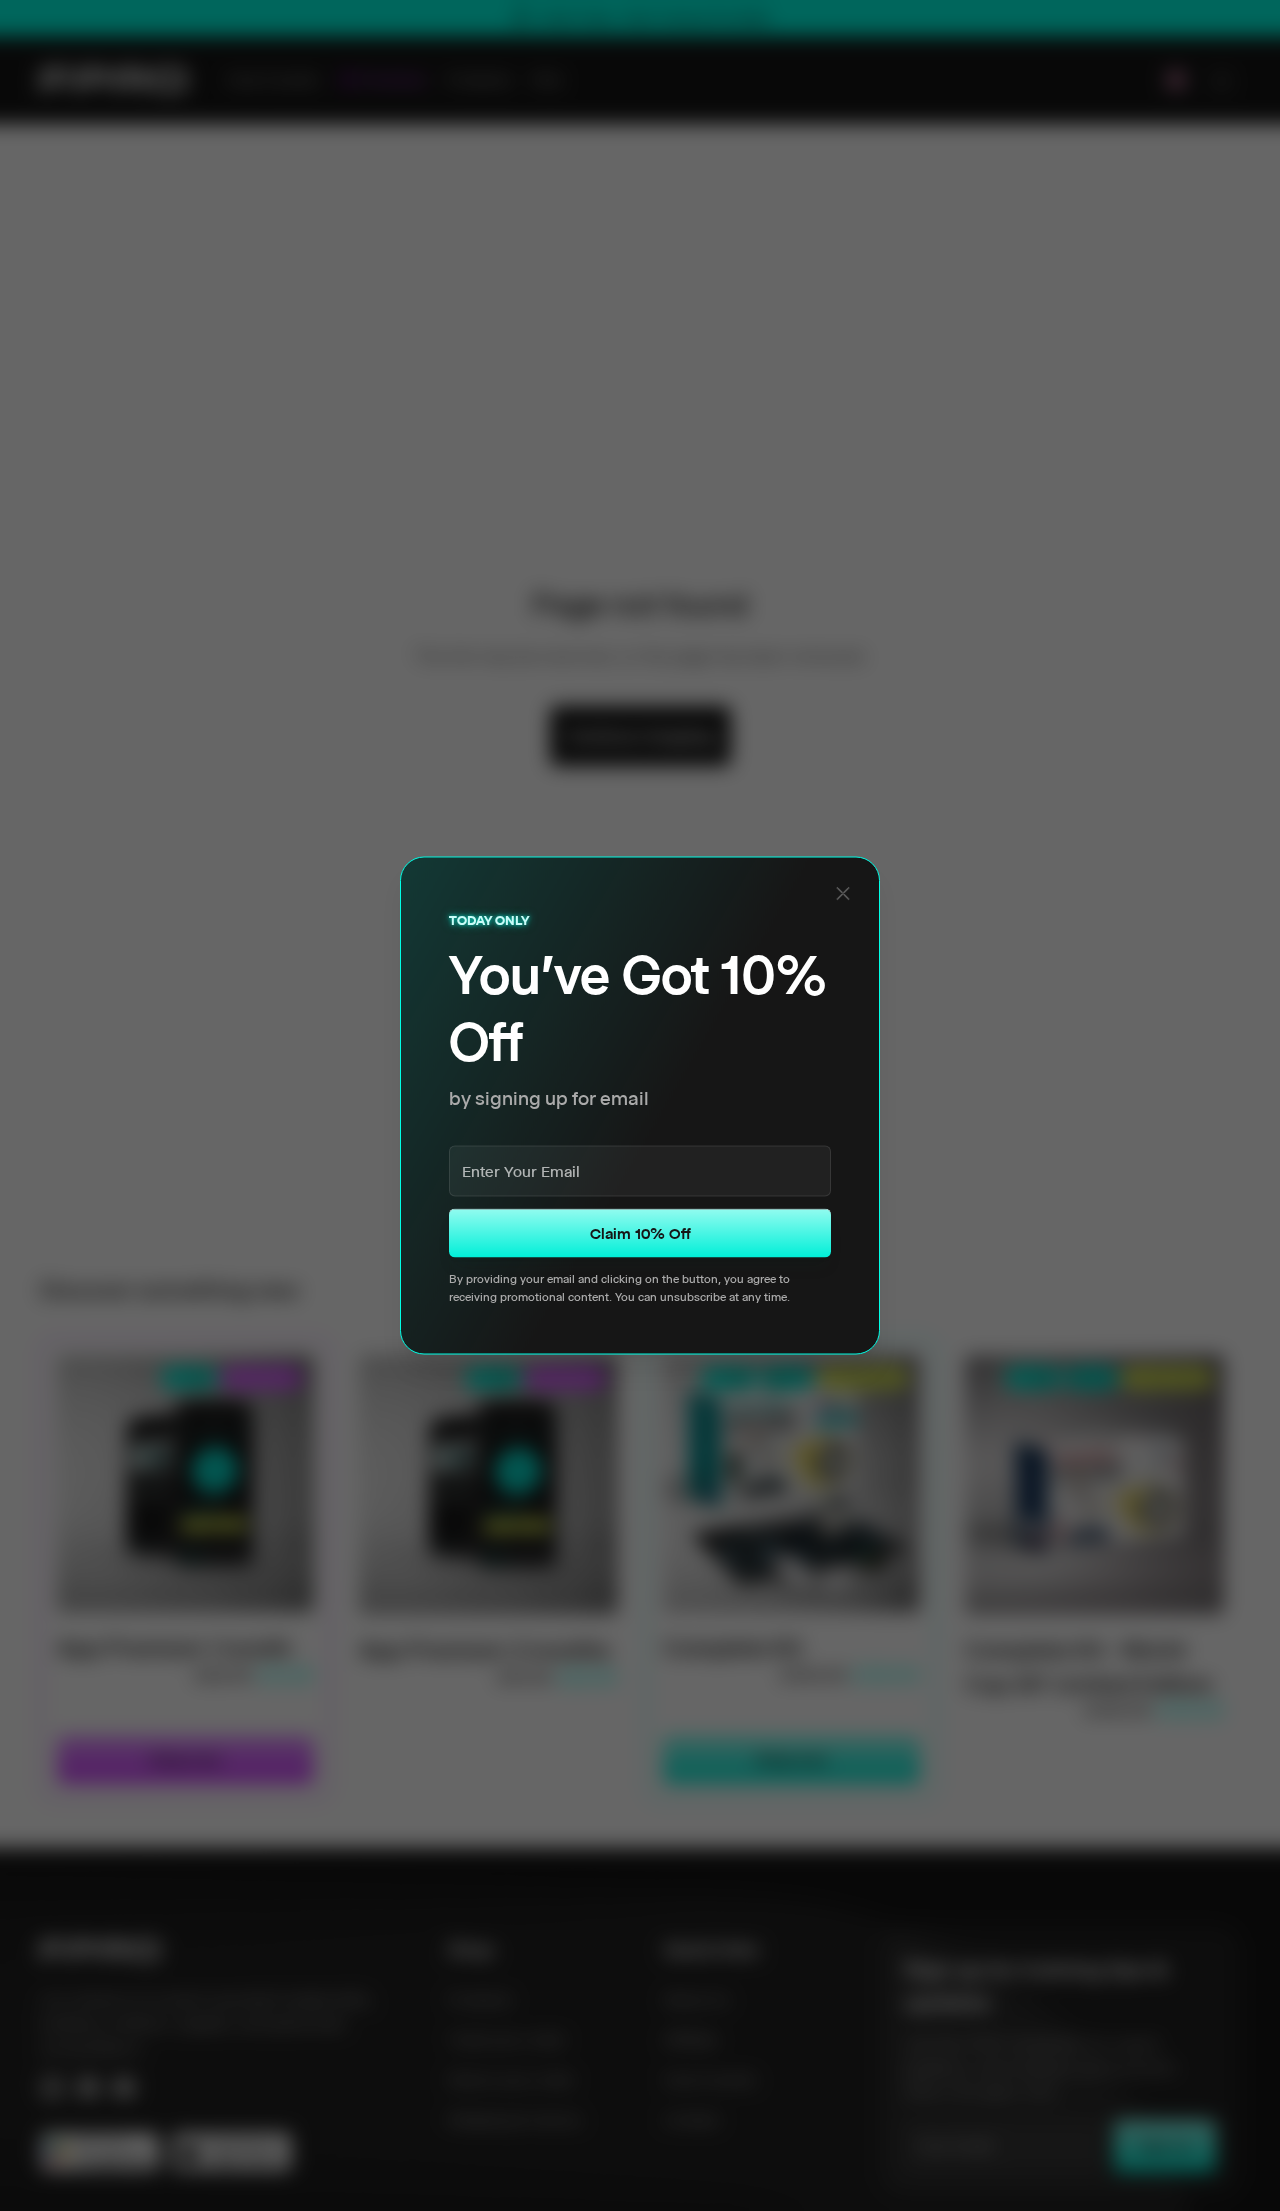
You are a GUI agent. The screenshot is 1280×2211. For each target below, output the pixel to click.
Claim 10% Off (640, 1233)
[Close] (843, 893)
